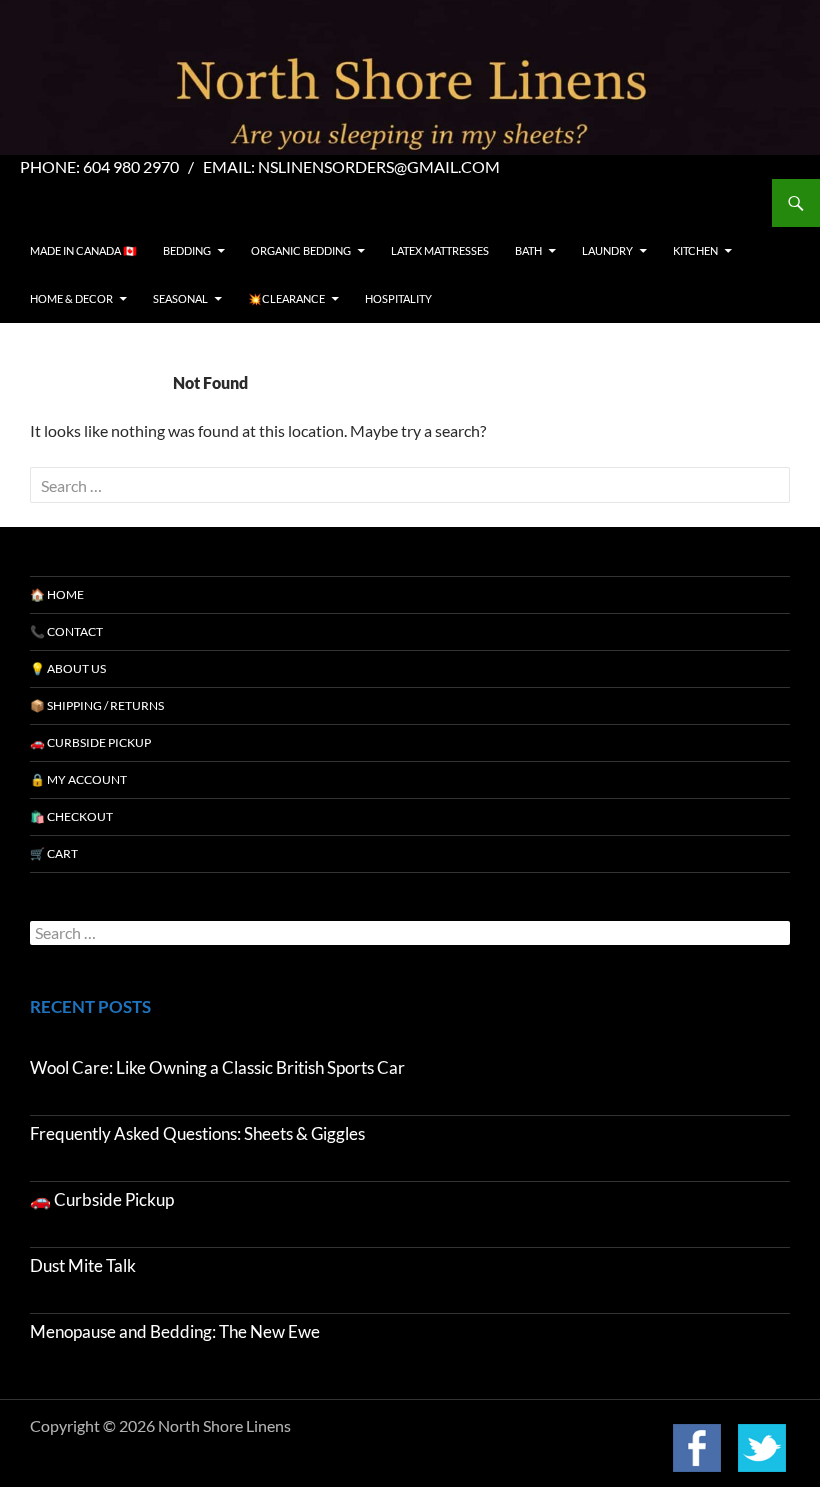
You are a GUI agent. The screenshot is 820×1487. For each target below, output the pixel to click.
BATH (528, 250)
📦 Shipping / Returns (97, 705)
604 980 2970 (131, 166)
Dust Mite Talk (83, 1265)
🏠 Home (57, 594)
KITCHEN (695, 250)
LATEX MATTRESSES (440, 250)
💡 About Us (68, 668)
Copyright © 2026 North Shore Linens (160, 1426)
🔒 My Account (78, 779)
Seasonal (180, 298)
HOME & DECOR (71, 298)
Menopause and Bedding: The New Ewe (175, 1331)
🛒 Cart (54, 853)
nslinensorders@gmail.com (379, 166)
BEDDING (187, 250)
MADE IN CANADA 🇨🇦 (83, 250)
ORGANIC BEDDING (301, 250)
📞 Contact (66, 631)
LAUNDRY (607, 250)
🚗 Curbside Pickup (90, 742)
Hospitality (398, 298)
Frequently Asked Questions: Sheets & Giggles (197, 1133)
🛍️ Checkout (71, 816)
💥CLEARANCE (286, 298)
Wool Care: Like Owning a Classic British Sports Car (217, 1067)
